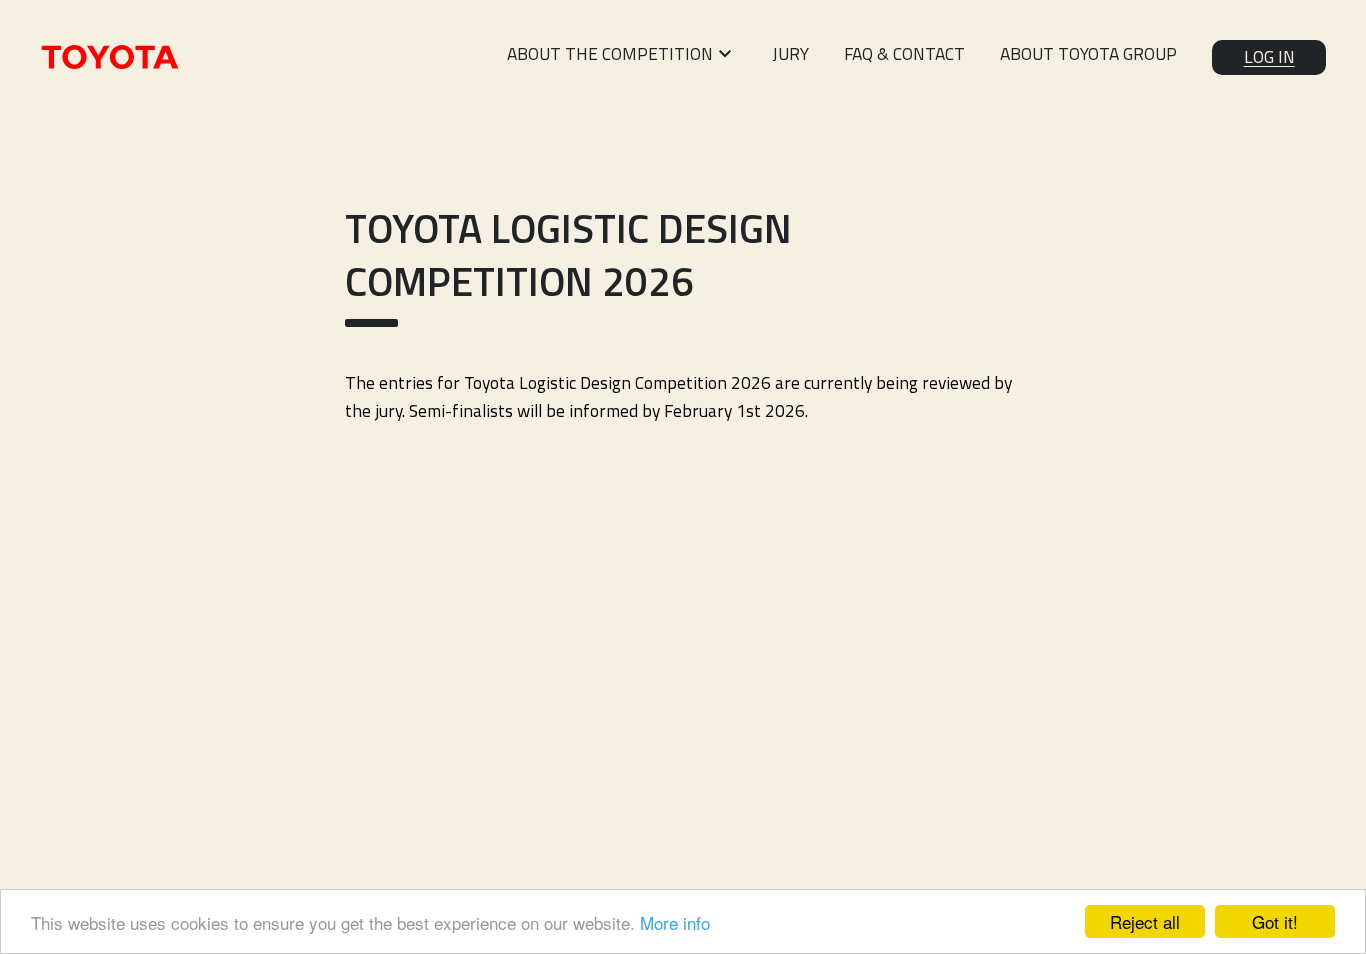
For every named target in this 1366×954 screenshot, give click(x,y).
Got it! (1275, 921)
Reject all (1145, 921)
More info (675, 922)
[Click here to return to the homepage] (110, 57)
